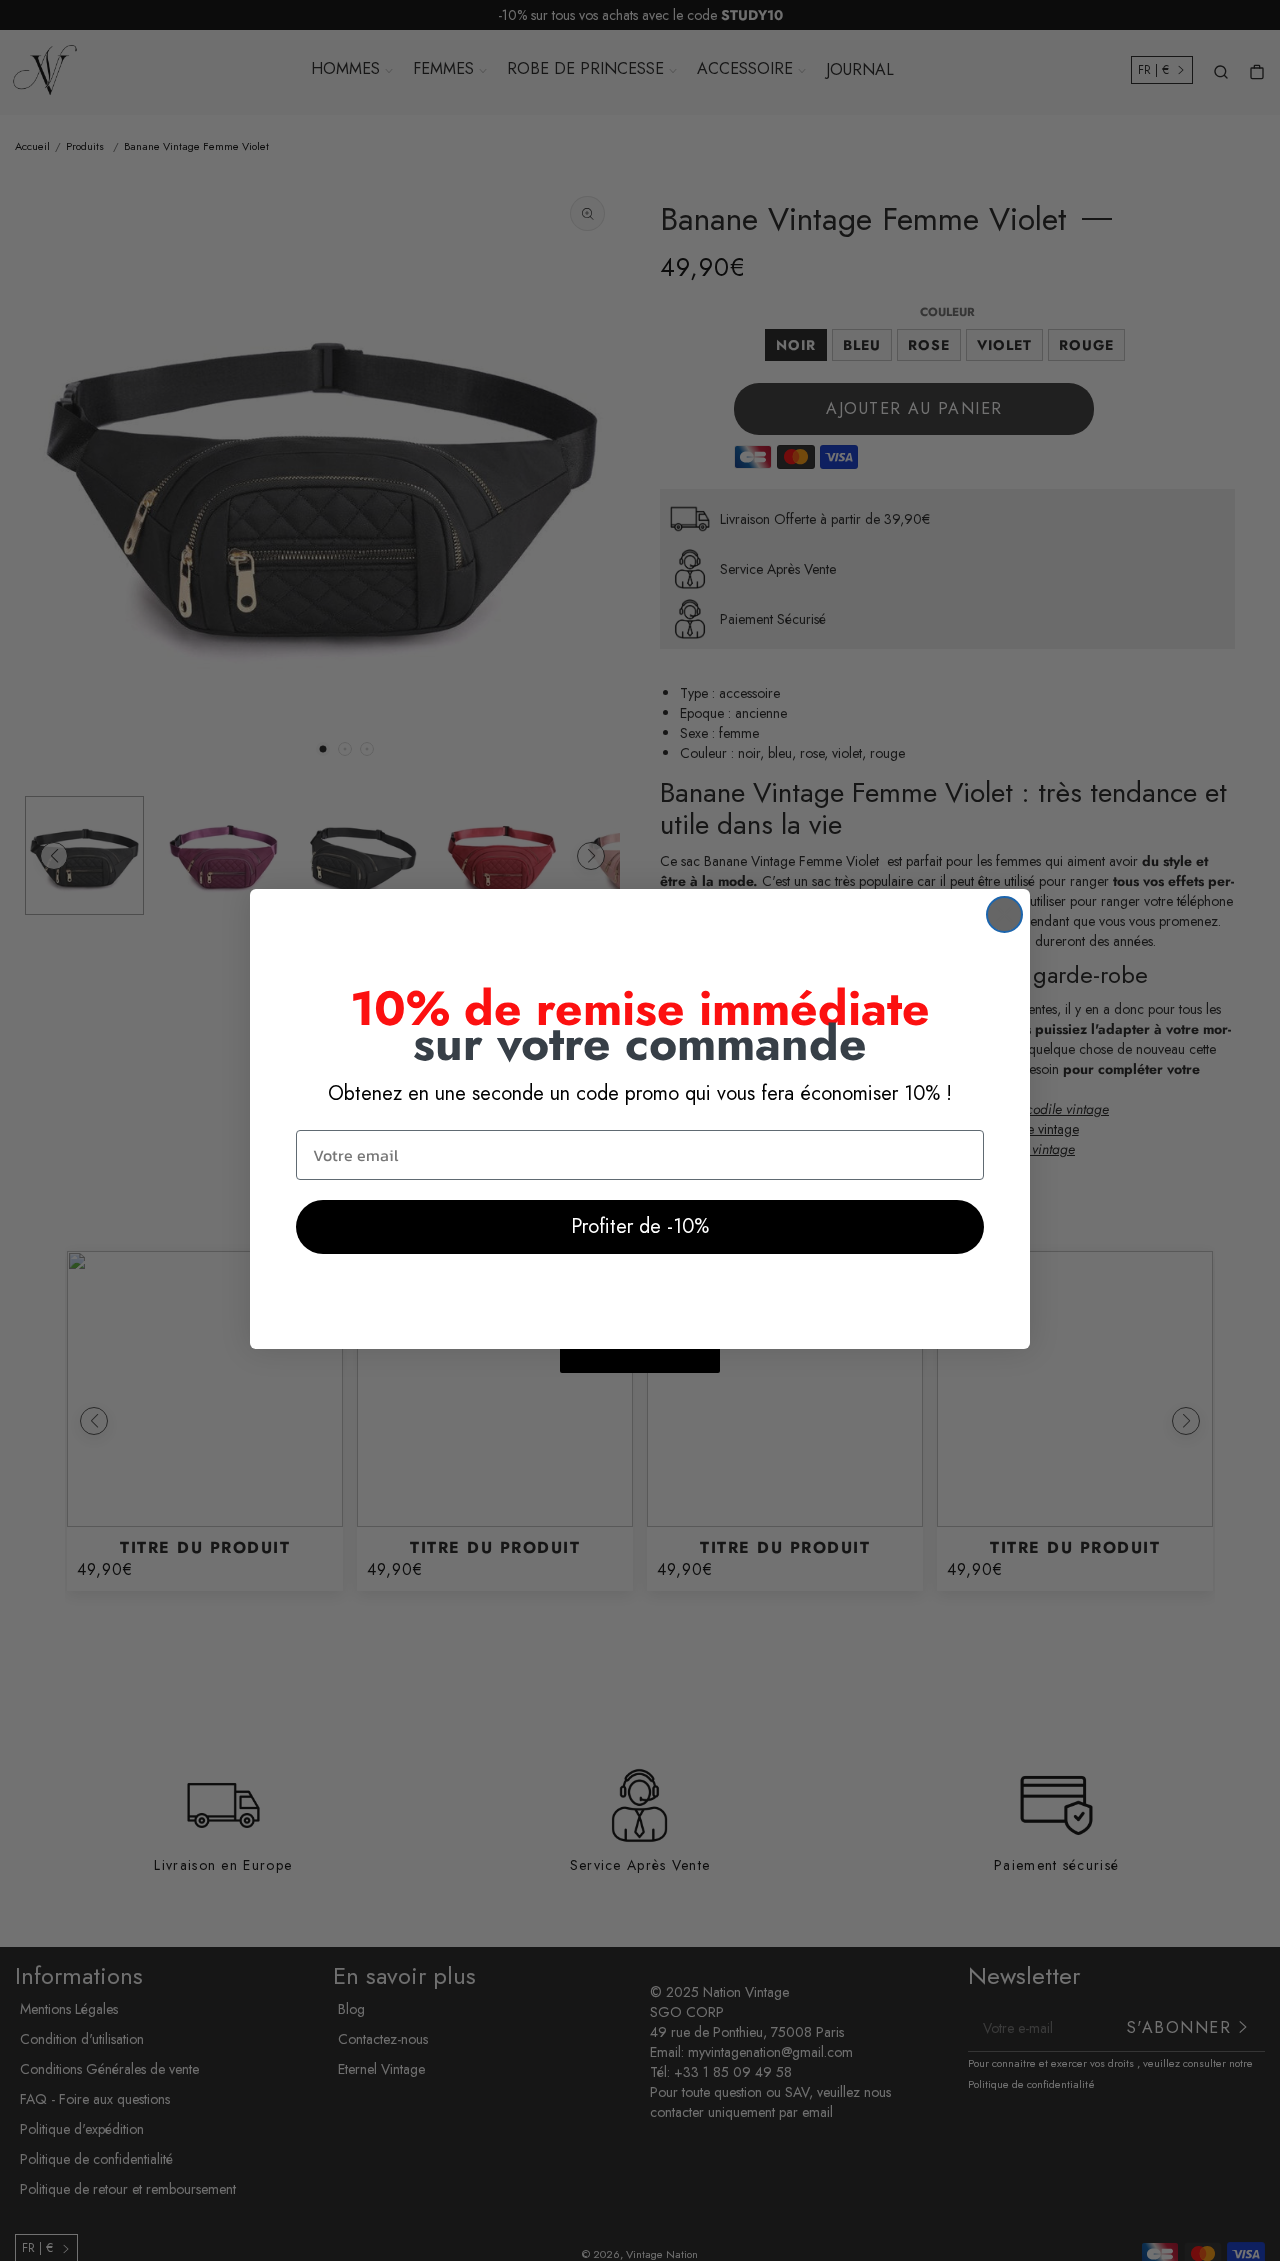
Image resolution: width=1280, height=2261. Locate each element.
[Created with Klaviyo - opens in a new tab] (640, 1361)
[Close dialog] (1004, 914)
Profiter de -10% (640, 1226)
